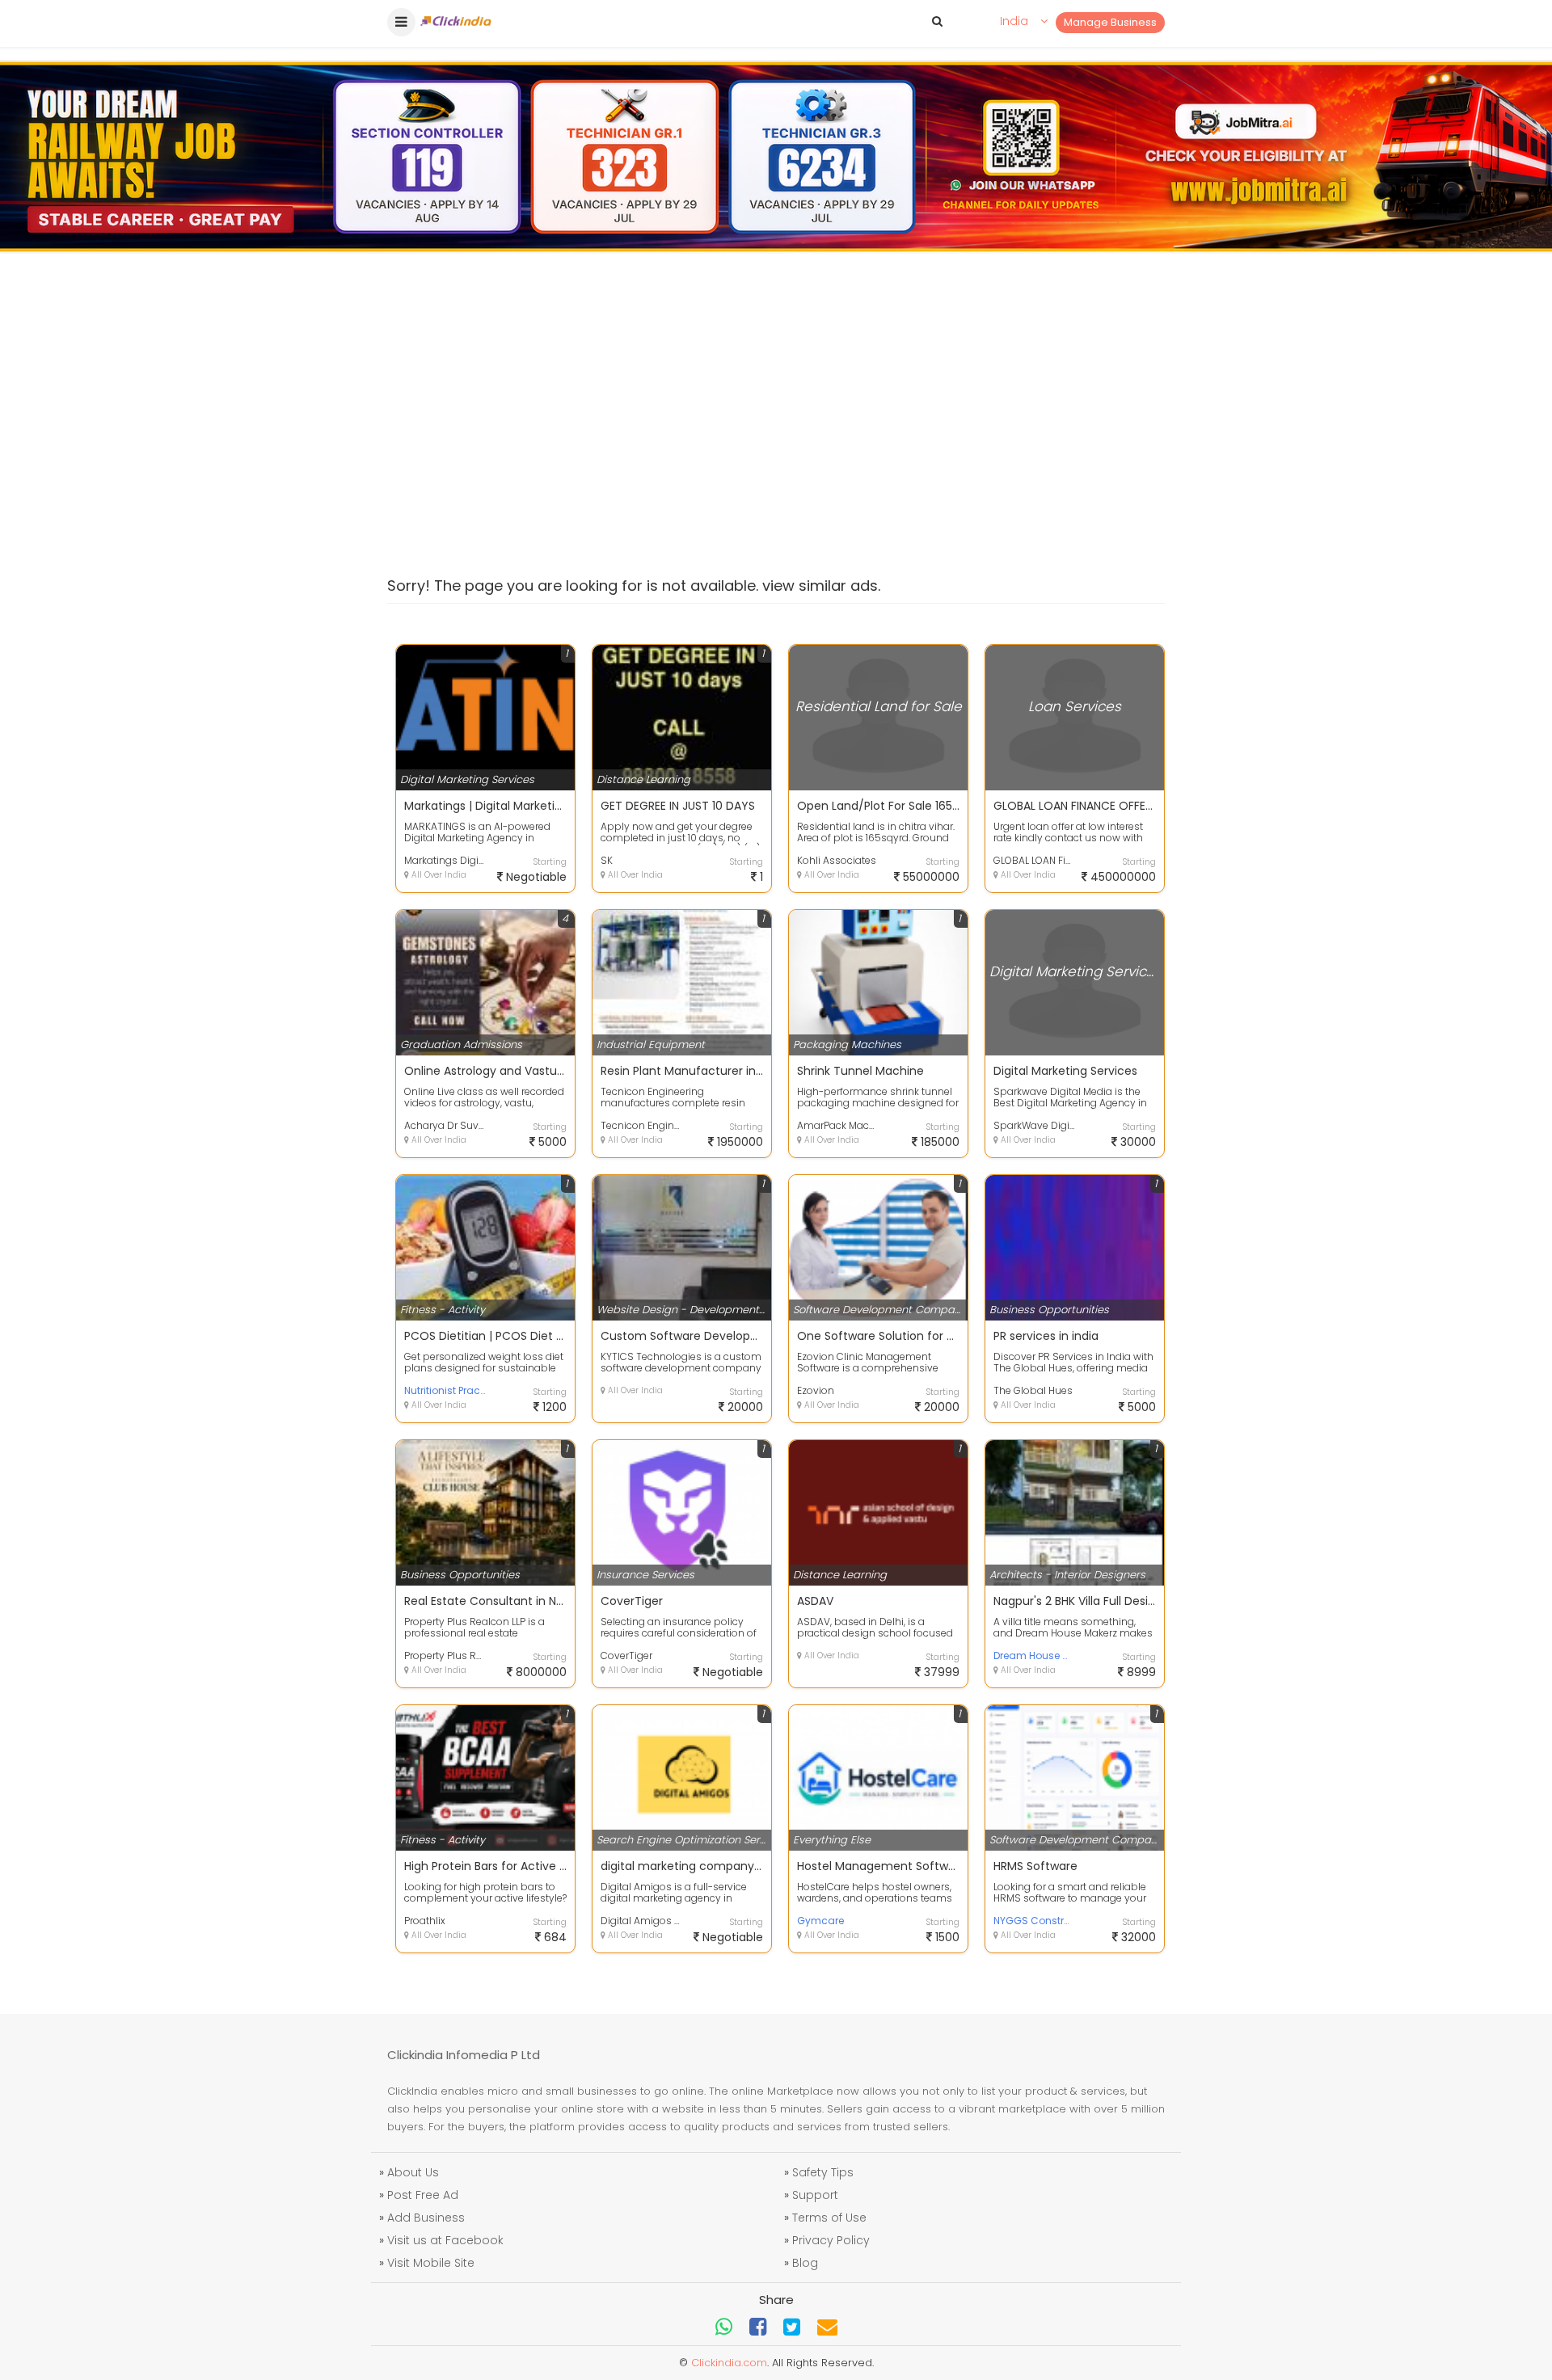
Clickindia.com (729, 2363)
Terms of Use (829, 2218)
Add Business (426, 2218)
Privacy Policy (831, 2240)
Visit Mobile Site (431, 2263)
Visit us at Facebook (445, 2240)
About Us (413, 2172)
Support (815, 2195)
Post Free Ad (423, 2195)
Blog (805, 2263)
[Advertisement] (776, 399)
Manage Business (1110, 22)
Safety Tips (823, 2172)
